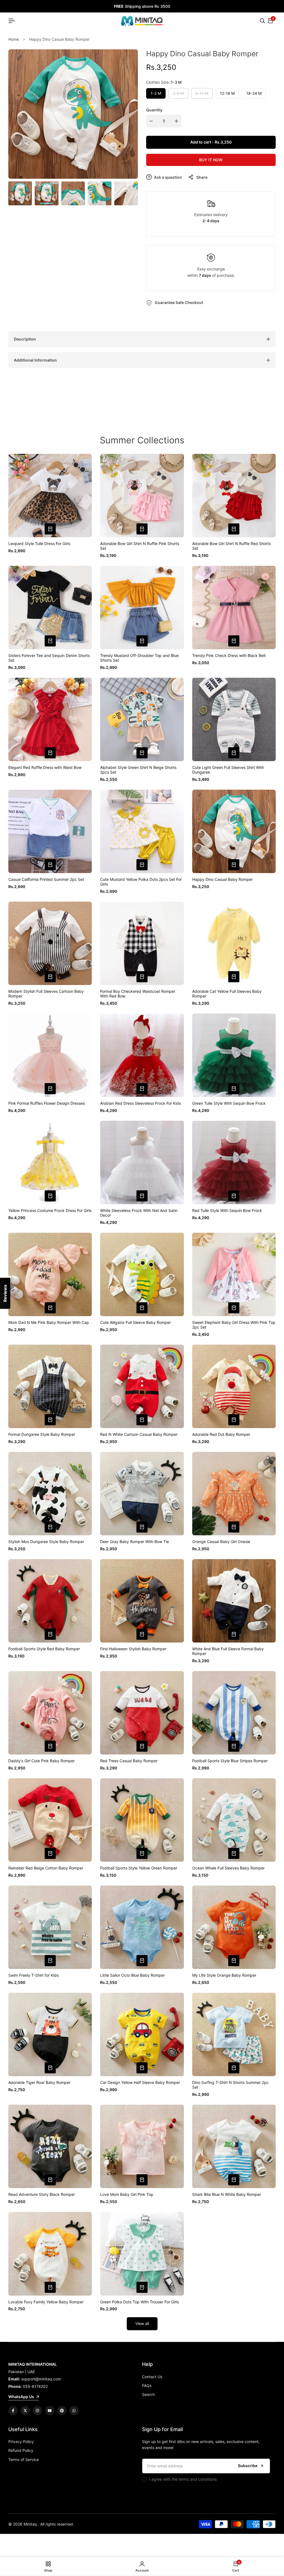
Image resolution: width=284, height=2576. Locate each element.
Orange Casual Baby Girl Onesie (221, 1542)
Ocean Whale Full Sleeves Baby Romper (228, 1868)
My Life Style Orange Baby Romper (224, 1975)
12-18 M (227, 93)
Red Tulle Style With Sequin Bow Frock (227, 1211)
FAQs (147, 2386)
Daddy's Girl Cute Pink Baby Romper (41, 1761)
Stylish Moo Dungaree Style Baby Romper (46, 1542)
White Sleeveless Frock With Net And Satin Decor (139, 1213)
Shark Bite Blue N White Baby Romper (227, 2194)
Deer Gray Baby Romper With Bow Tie (135, 1542)
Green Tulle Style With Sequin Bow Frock (229, 1103)
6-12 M (202, 95)
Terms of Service (24, 2459)
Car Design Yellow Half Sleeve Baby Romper (140, 2083)
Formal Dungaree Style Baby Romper (42, 1434)
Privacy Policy (21, 2441)
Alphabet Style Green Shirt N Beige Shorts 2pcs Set (138, 770)
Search (148, 2394)
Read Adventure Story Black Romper (42, 2194)
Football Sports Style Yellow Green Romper (139, 1868)
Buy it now (211, 160)
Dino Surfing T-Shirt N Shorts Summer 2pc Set (230, 2085)
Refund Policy (21, 2450)
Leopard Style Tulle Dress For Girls (39, 544)
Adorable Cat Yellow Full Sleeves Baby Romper (227, 994)
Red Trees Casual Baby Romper (129, 1761)
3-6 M (179, 95)
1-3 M (156, 93)
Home (14, 39)
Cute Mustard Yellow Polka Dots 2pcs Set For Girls (141, 882)
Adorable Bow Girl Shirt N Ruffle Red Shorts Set (231, 546)
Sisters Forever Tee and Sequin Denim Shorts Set (49, 658)
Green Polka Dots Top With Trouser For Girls (140, 2302)
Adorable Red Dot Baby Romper (221, 1434)
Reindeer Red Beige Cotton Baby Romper (46, 1868)
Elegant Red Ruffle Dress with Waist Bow (45, 768)
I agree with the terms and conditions (183, 2479)
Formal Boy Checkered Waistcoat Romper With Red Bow (138, 994)
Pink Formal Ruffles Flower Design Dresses (47, 1103)
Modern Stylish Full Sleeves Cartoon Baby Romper (46, 994)
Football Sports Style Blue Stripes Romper (230, 1761)
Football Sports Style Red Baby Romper (44, 1649)
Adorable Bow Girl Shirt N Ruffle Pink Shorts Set (140, 546)
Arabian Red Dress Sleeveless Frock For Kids (140, 1103)
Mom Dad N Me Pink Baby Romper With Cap (49, 1322)
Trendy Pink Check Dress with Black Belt (229, 656)
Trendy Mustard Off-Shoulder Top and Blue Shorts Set (139, 658)
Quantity (154, 110)
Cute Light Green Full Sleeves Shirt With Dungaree (228, 770)
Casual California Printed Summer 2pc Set (46, 879)
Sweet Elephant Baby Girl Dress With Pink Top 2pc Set (234, 1325)
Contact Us (152, 2377)
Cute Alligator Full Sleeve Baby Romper (135, 1322)
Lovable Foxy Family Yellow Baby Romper (46, 2302)
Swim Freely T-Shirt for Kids (33, 1975)
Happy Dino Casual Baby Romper (222, 879)
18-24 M (254, 93)
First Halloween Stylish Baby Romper (133, 1649)
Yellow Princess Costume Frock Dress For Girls (50, 1211)
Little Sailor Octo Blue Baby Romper (132, 1975)
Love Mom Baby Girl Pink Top (127, 2194)
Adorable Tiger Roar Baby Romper (39, 2083)
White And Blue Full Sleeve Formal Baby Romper (228, 1651)
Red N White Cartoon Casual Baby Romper (139, 1434)
